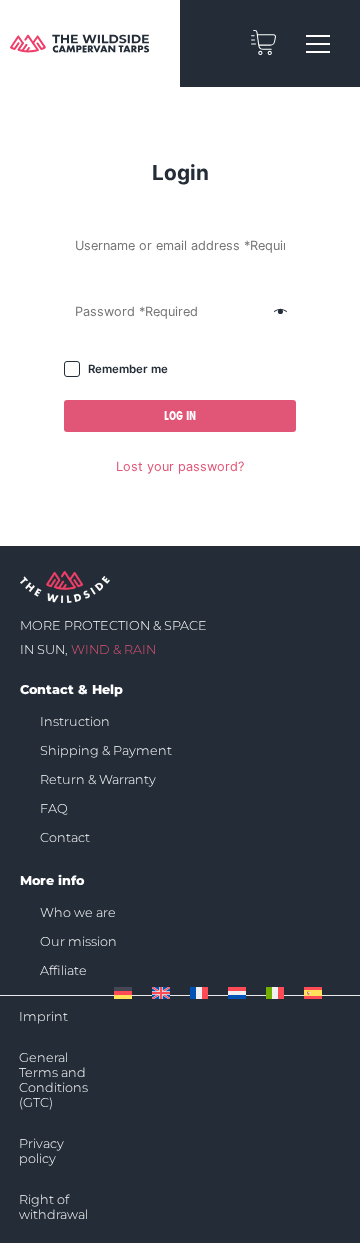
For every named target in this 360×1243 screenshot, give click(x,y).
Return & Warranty (98, 779)
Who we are (78, 912)
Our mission (78, 941)
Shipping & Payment (106, 750)
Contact (65, 837)
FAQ (54, 808)
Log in (180, 415)
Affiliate (63, 970)
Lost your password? (180, 466)
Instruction (75, 721)
